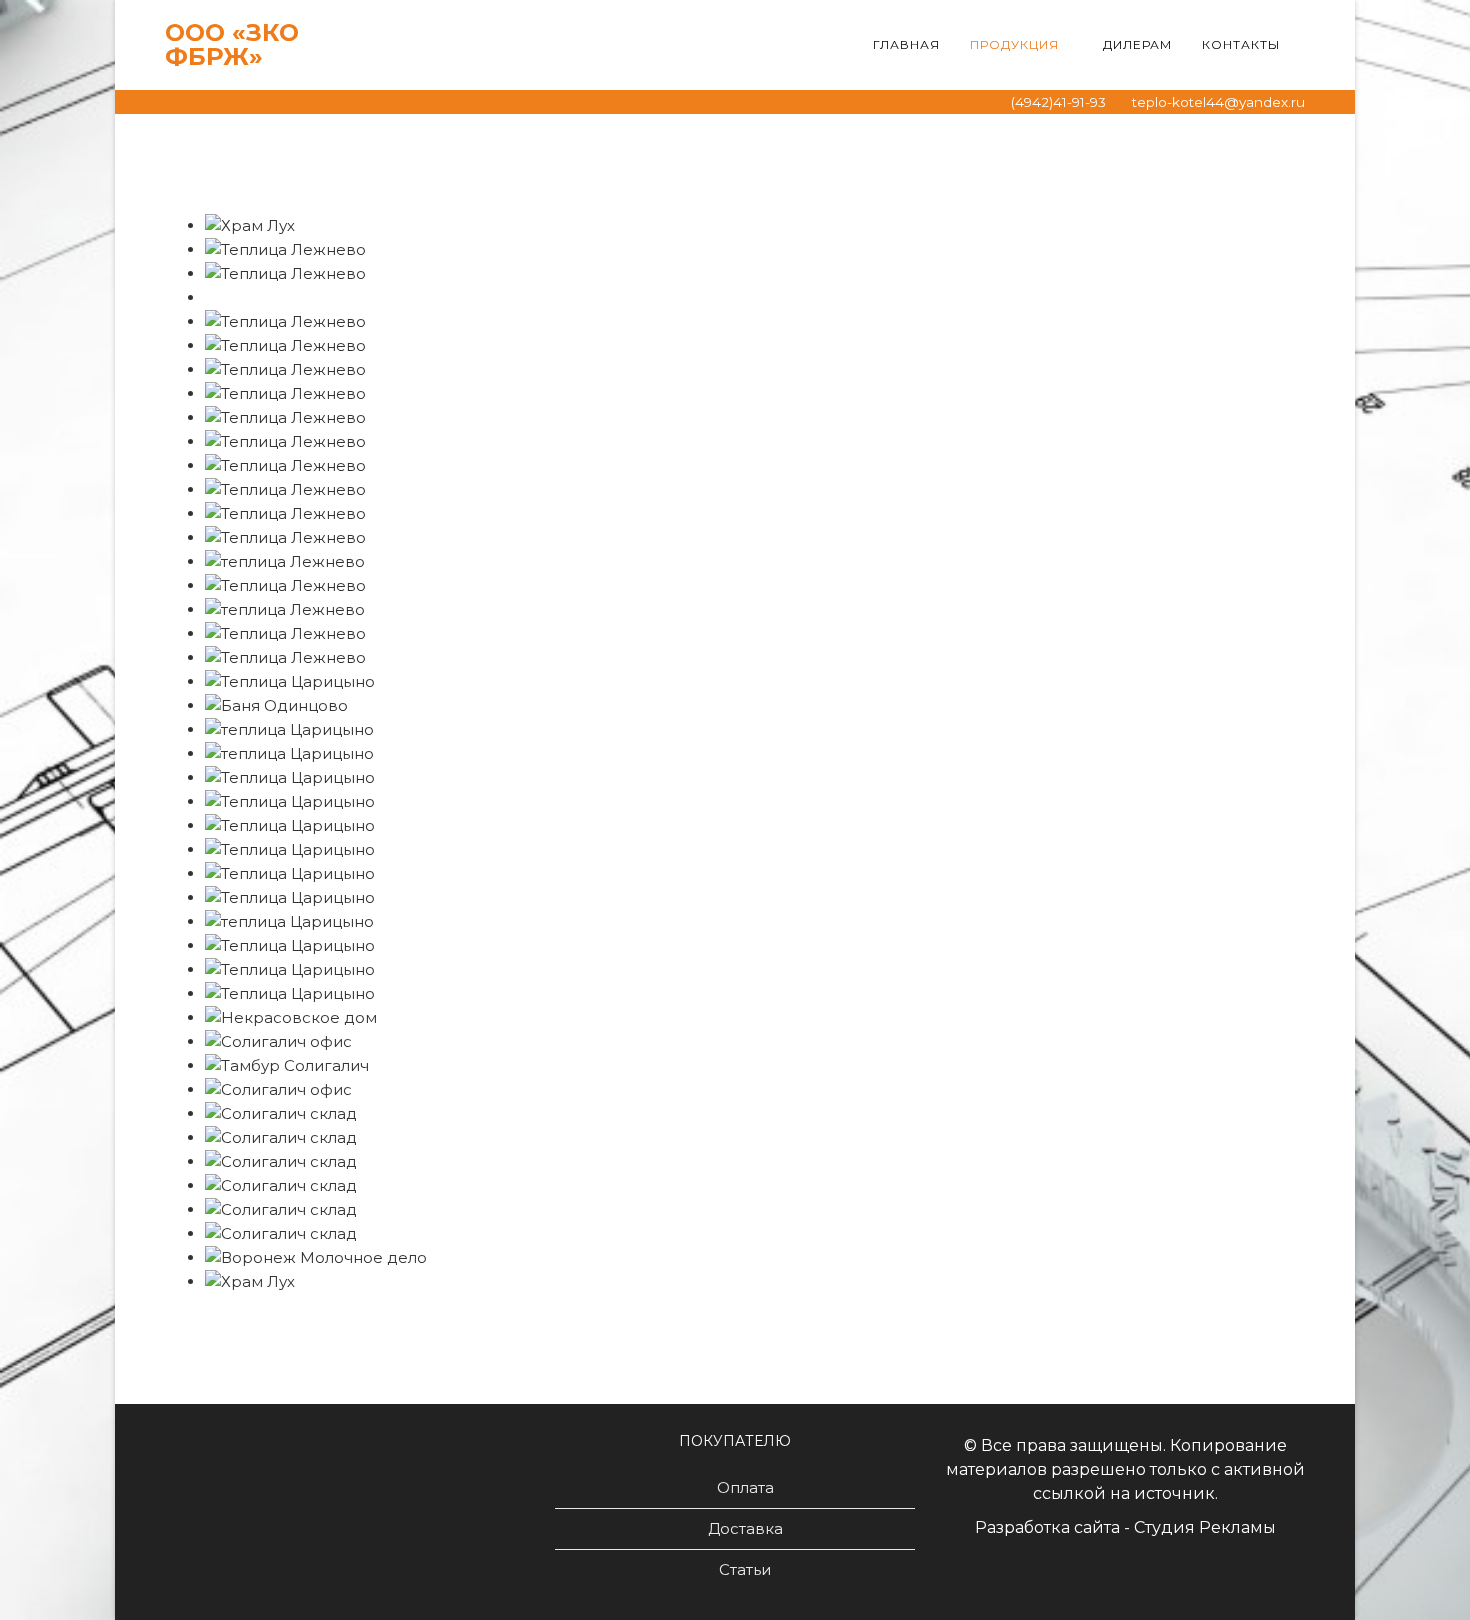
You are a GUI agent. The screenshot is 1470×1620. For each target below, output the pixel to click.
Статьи (745, 1569)
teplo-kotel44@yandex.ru (1218, 102)
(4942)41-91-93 (1058, 102)
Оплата (745, 1487)
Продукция (1014, 44)
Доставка (745, 1528)
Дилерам (1137, 44)
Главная (906, 44)
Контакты (1241, 44)
